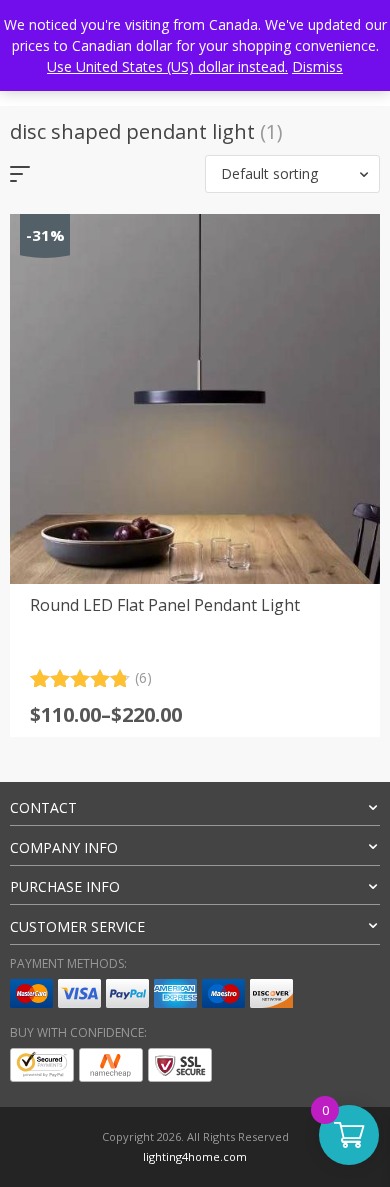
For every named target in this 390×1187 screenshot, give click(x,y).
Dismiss (317, 66)
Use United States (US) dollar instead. (167, 66)
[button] (292, 174)
